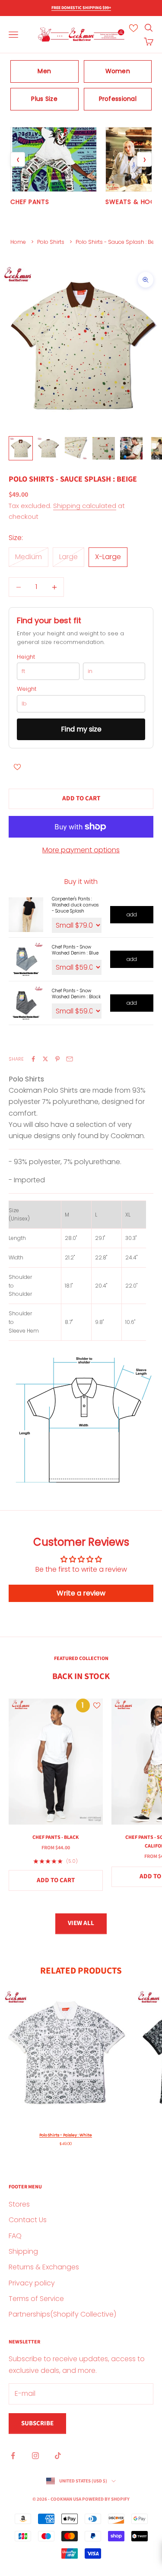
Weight (27, 689)
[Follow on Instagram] (35, 2456)
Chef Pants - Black (56, 1837)
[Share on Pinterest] (57, 1059)
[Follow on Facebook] (13, 2456)
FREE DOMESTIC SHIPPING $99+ (81, 8)
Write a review (81, 1593)
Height (26, 657)
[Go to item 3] (76, 448)
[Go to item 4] (104, 448)
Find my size (81, 729)
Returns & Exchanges (44, 2267)
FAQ (15, 2236)
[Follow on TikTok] (58, 2456)
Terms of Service (36, 2299)
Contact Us (28, 2220)
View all (81, 1923)
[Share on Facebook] (33, 1059)
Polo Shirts (51, 242)
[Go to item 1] (21, 448)
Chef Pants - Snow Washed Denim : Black (76, 994)
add (132, 914)
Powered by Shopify (106, 2499)
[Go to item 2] (48, 448)
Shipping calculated (85, 506)
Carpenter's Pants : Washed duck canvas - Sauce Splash (75, 905)
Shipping (23, 2251)
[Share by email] (70, 1059)
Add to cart (81, 798)
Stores (19, 2204)
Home (18, 242)
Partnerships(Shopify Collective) (62, 2314)
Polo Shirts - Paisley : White (66, 2135)
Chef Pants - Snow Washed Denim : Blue (75, 950)
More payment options (81, 850)
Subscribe (37, 2423)
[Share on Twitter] (45, 1059)
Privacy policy (32, 2283)
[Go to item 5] (131, 448)
